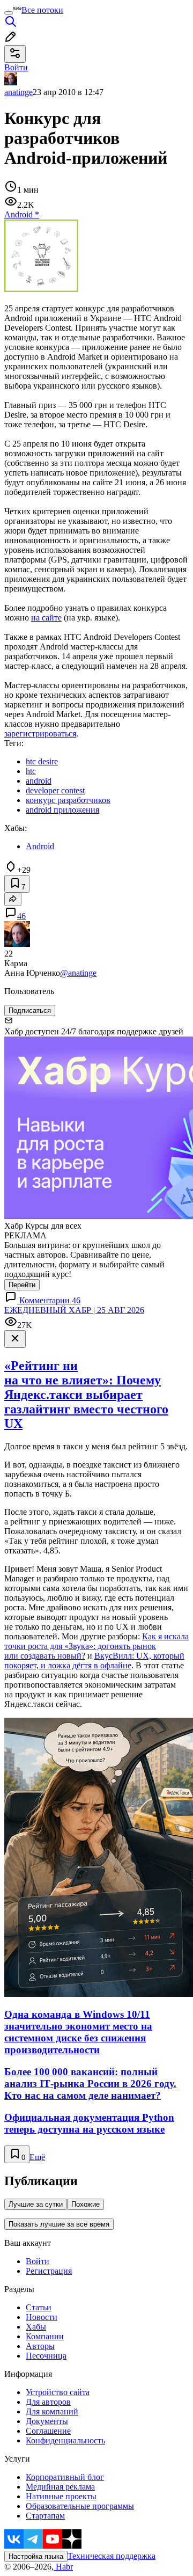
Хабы (36, 2327)
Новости (42, 2317)
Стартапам (45, 2516)
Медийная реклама (60, 2487)
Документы (47, 2421)
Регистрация (49, 2271)
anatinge (18, 92)
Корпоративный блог (65, 2477)
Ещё (37, 2157)
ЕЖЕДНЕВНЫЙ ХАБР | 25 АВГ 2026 (74, 1310)
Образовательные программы (80, 2506)
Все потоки (42, 10)
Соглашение (48, 2431)
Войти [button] (16, 67)
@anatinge (78, 973)
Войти (38, 2261)
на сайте (46, 618)
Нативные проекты (61, 2496)
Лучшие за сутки (36, 2204)
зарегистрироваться (40, 734)
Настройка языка (36, 2556)
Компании (45, 2336)
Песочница (46, 2356)
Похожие (86, 2204)
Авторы (40, 2346)
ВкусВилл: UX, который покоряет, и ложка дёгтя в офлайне (94, 1661)
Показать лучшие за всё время (59, 2224)
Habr (63, 2567)
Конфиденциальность (65, 2440)
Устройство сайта (58, 2392)
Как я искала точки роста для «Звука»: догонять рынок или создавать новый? (96, 1646)
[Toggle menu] (9, 13)
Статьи (39, 2307)
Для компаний (52, 2411)
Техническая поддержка (112, 2556)
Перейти (22, 1285)
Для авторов (48, 2402)
